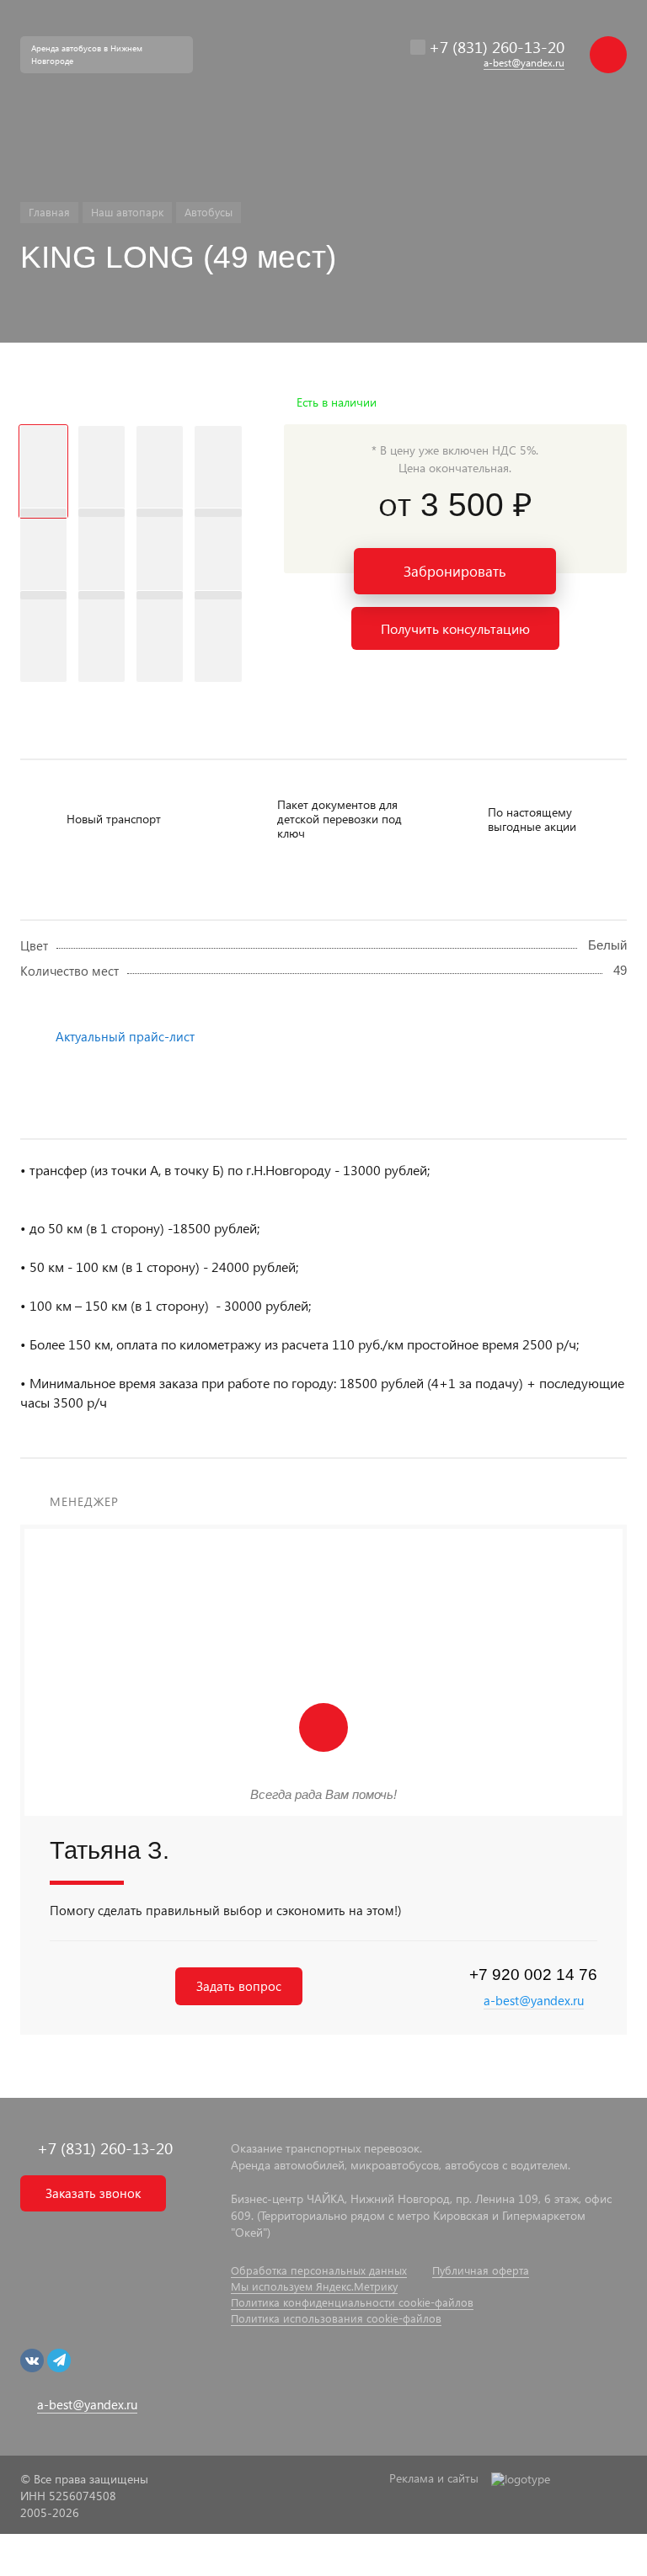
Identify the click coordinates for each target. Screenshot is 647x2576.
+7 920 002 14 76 (533, 1975)
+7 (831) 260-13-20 (497, 47)
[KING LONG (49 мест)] (131, 402)
